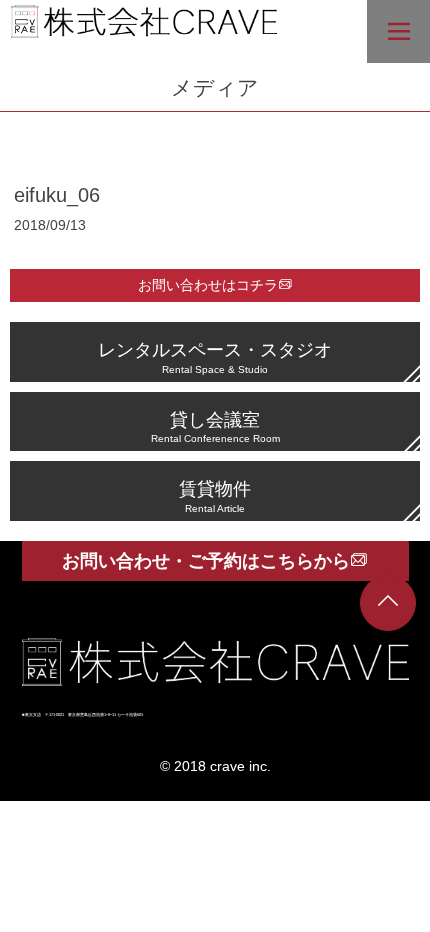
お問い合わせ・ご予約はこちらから (206, 561)
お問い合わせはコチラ (208, 285)
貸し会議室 (215, 426)
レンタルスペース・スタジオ (215, 356)
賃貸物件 (215, 495)
